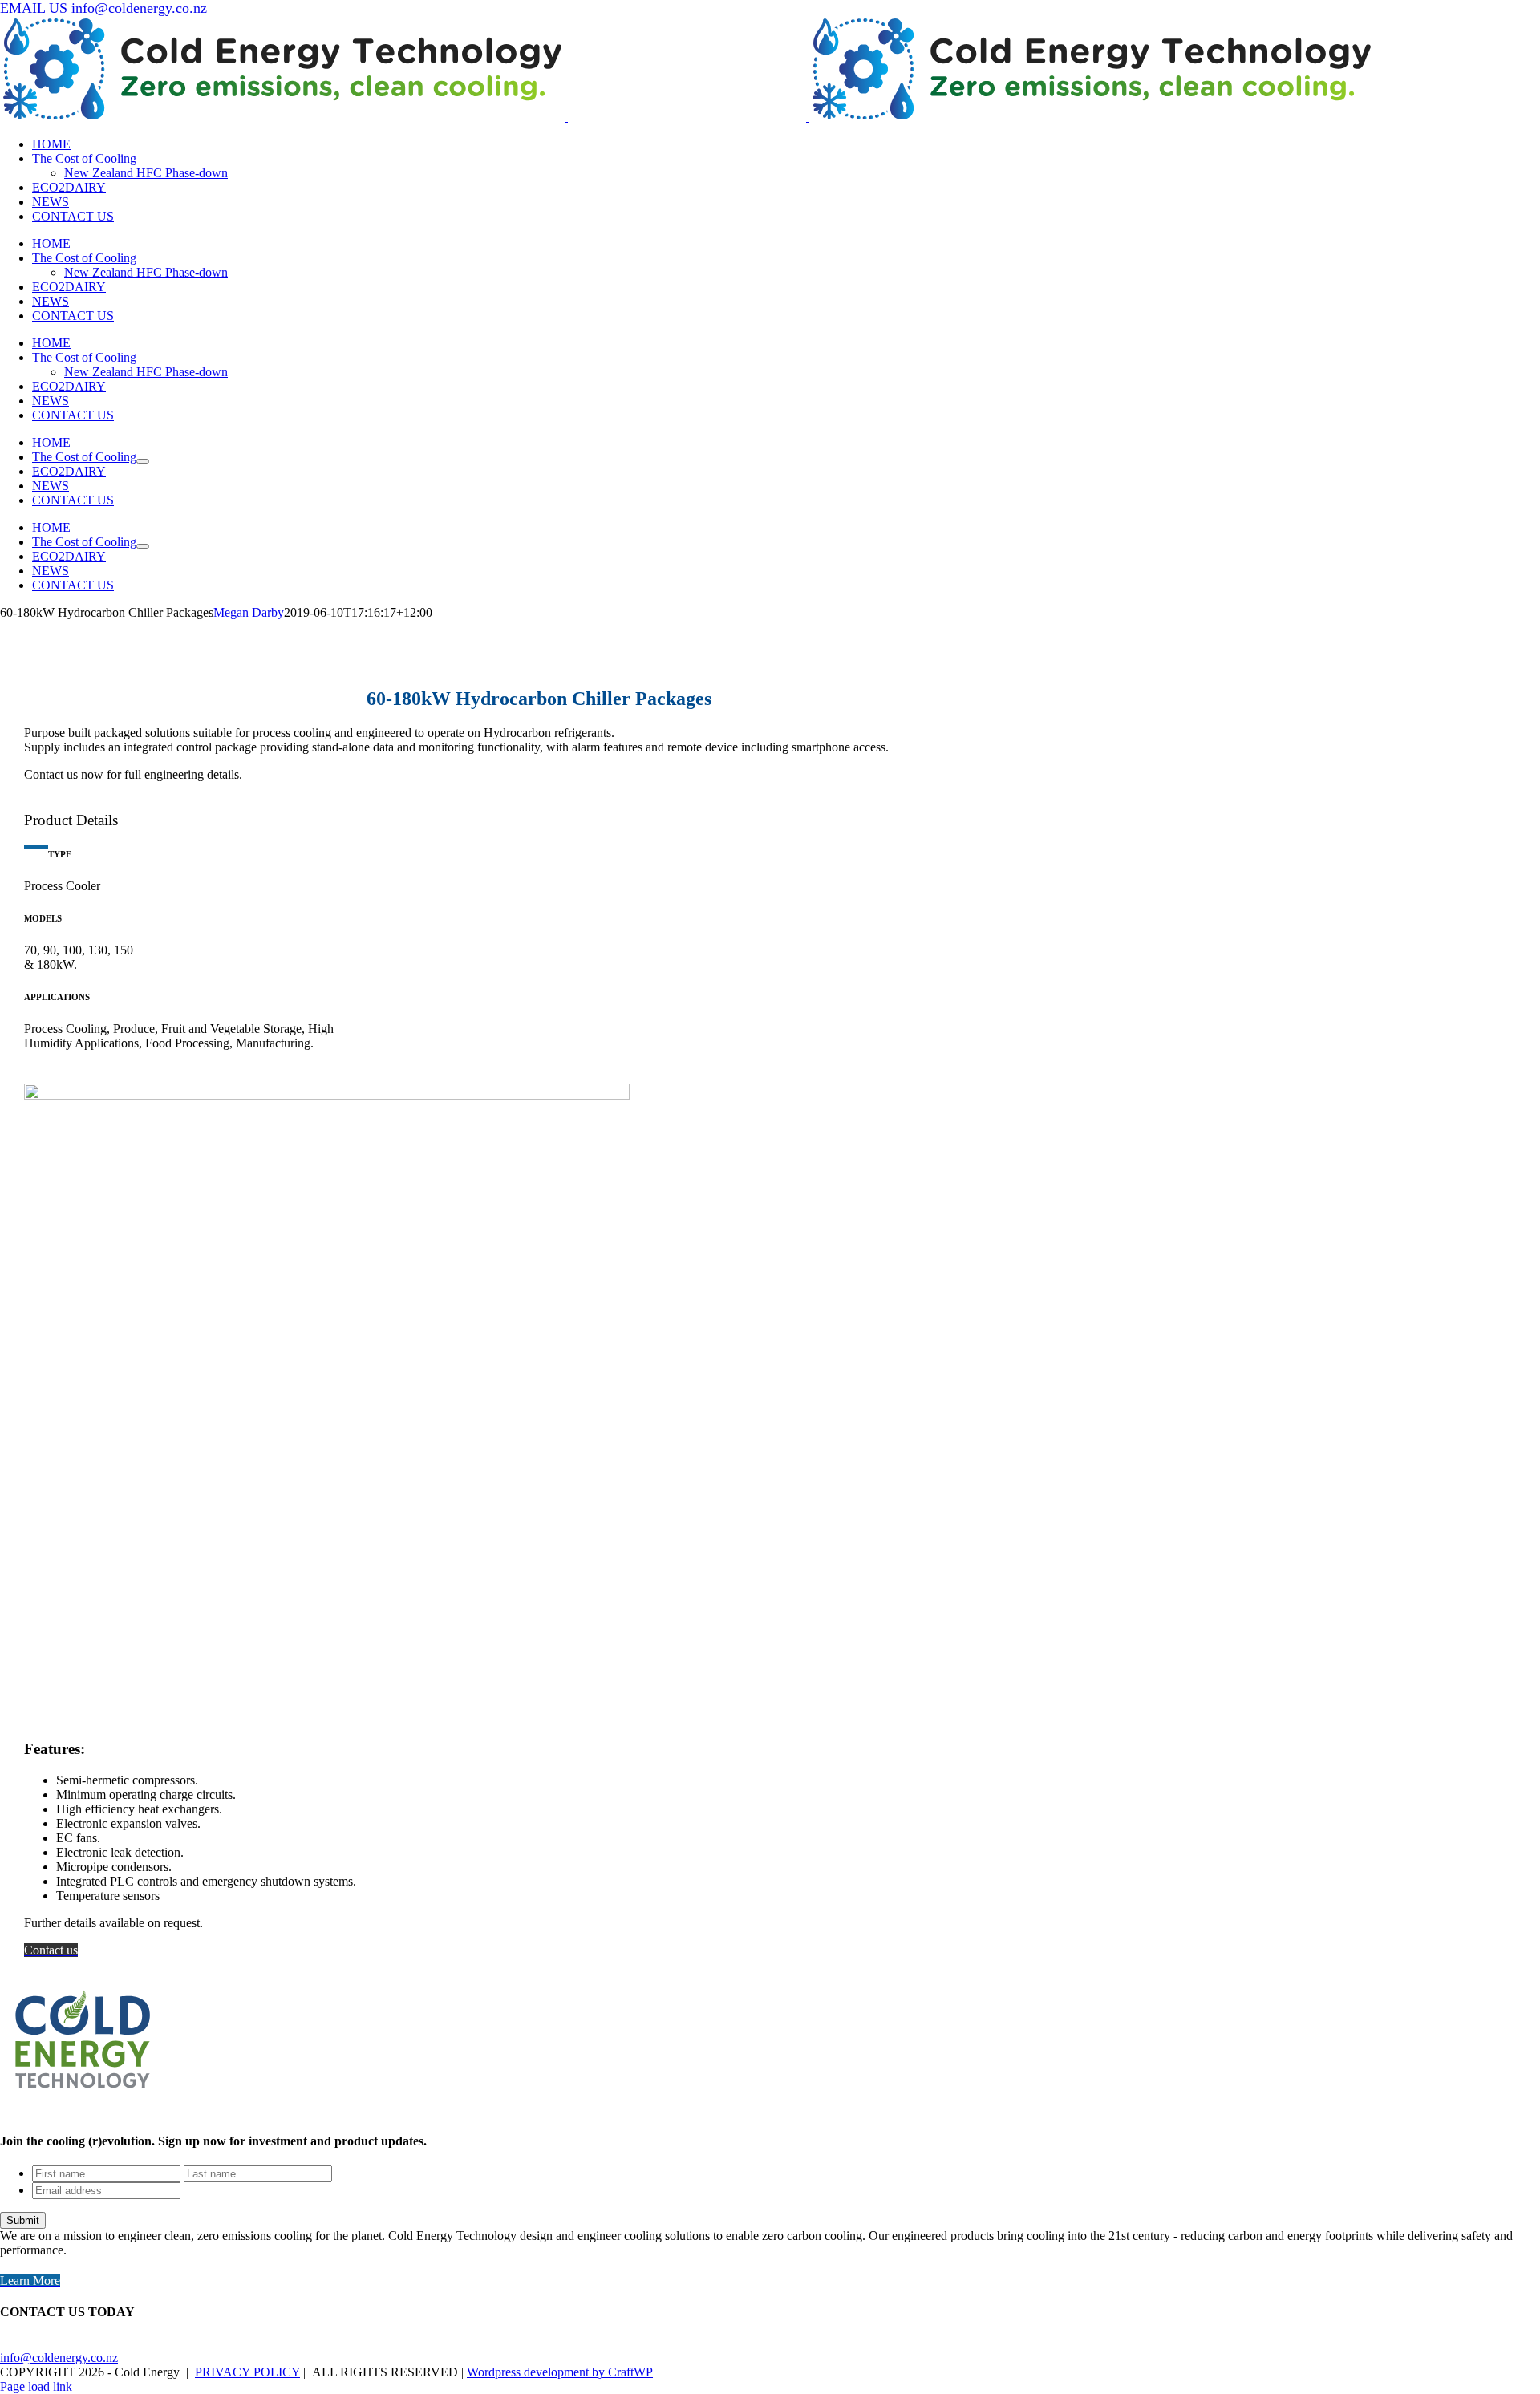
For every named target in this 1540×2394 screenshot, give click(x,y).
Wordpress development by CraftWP (560, 2372)
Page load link (36, 2386)
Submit (23, 2220)
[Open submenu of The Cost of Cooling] (143, 461)
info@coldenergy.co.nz (59, 2358)
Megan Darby (249, 612)
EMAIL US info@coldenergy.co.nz (103, 8)
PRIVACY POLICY (247, 2372)
